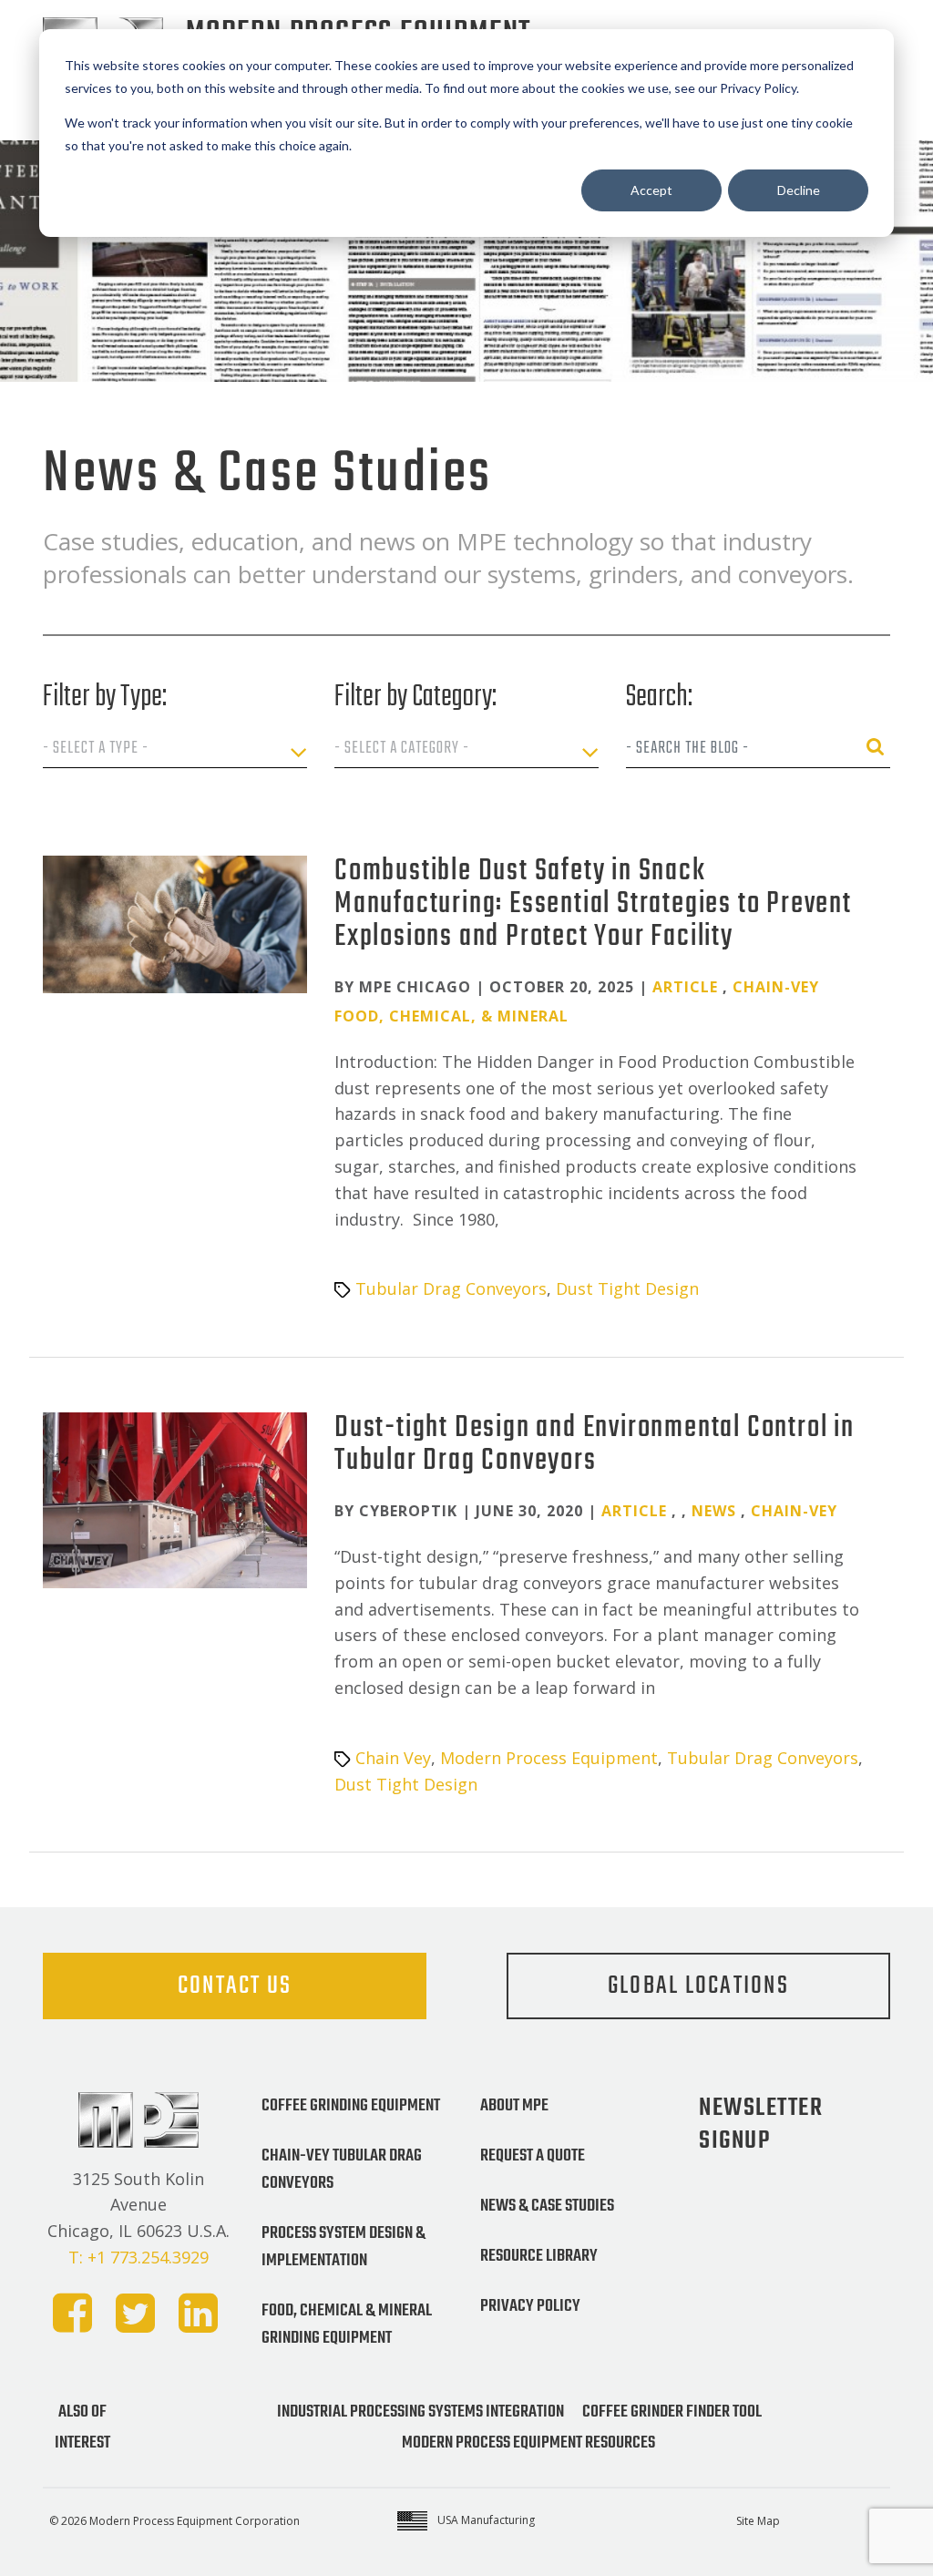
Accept (651, 190)
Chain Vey (393, 1758)
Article (685, 987)
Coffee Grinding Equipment (351, 2106)
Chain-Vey (776, 987)
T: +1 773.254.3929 (138, 2257)
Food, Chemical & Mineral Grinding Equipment (347, 2325)
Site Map (758, 2521)
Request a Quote (533, 2156)
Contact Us (235, 1986)
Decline (799, 190)
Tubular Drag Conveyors (451, 1288)
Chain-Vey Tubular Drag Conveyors (342, 2170)
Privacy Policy (530, 2306)
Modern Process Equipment (549, 1758)
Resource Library (539, 2256)
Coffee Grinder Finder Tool (672, 2412)
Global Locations (698, 1986)
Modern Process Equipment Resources (528, 2443)
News (714, 1511)
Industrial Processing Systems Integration (420, 2412)
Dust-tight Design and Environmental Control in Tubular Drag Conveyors (595, 1445)
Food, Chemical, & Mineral (451, 1016)
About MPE (514, 2106)
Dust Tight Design (627, 1288)
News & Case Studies (547, 2206)
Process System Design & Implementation (343, 2247)
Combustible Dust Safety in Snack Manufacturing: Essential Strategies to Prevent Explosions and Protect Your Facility (593, 904)
